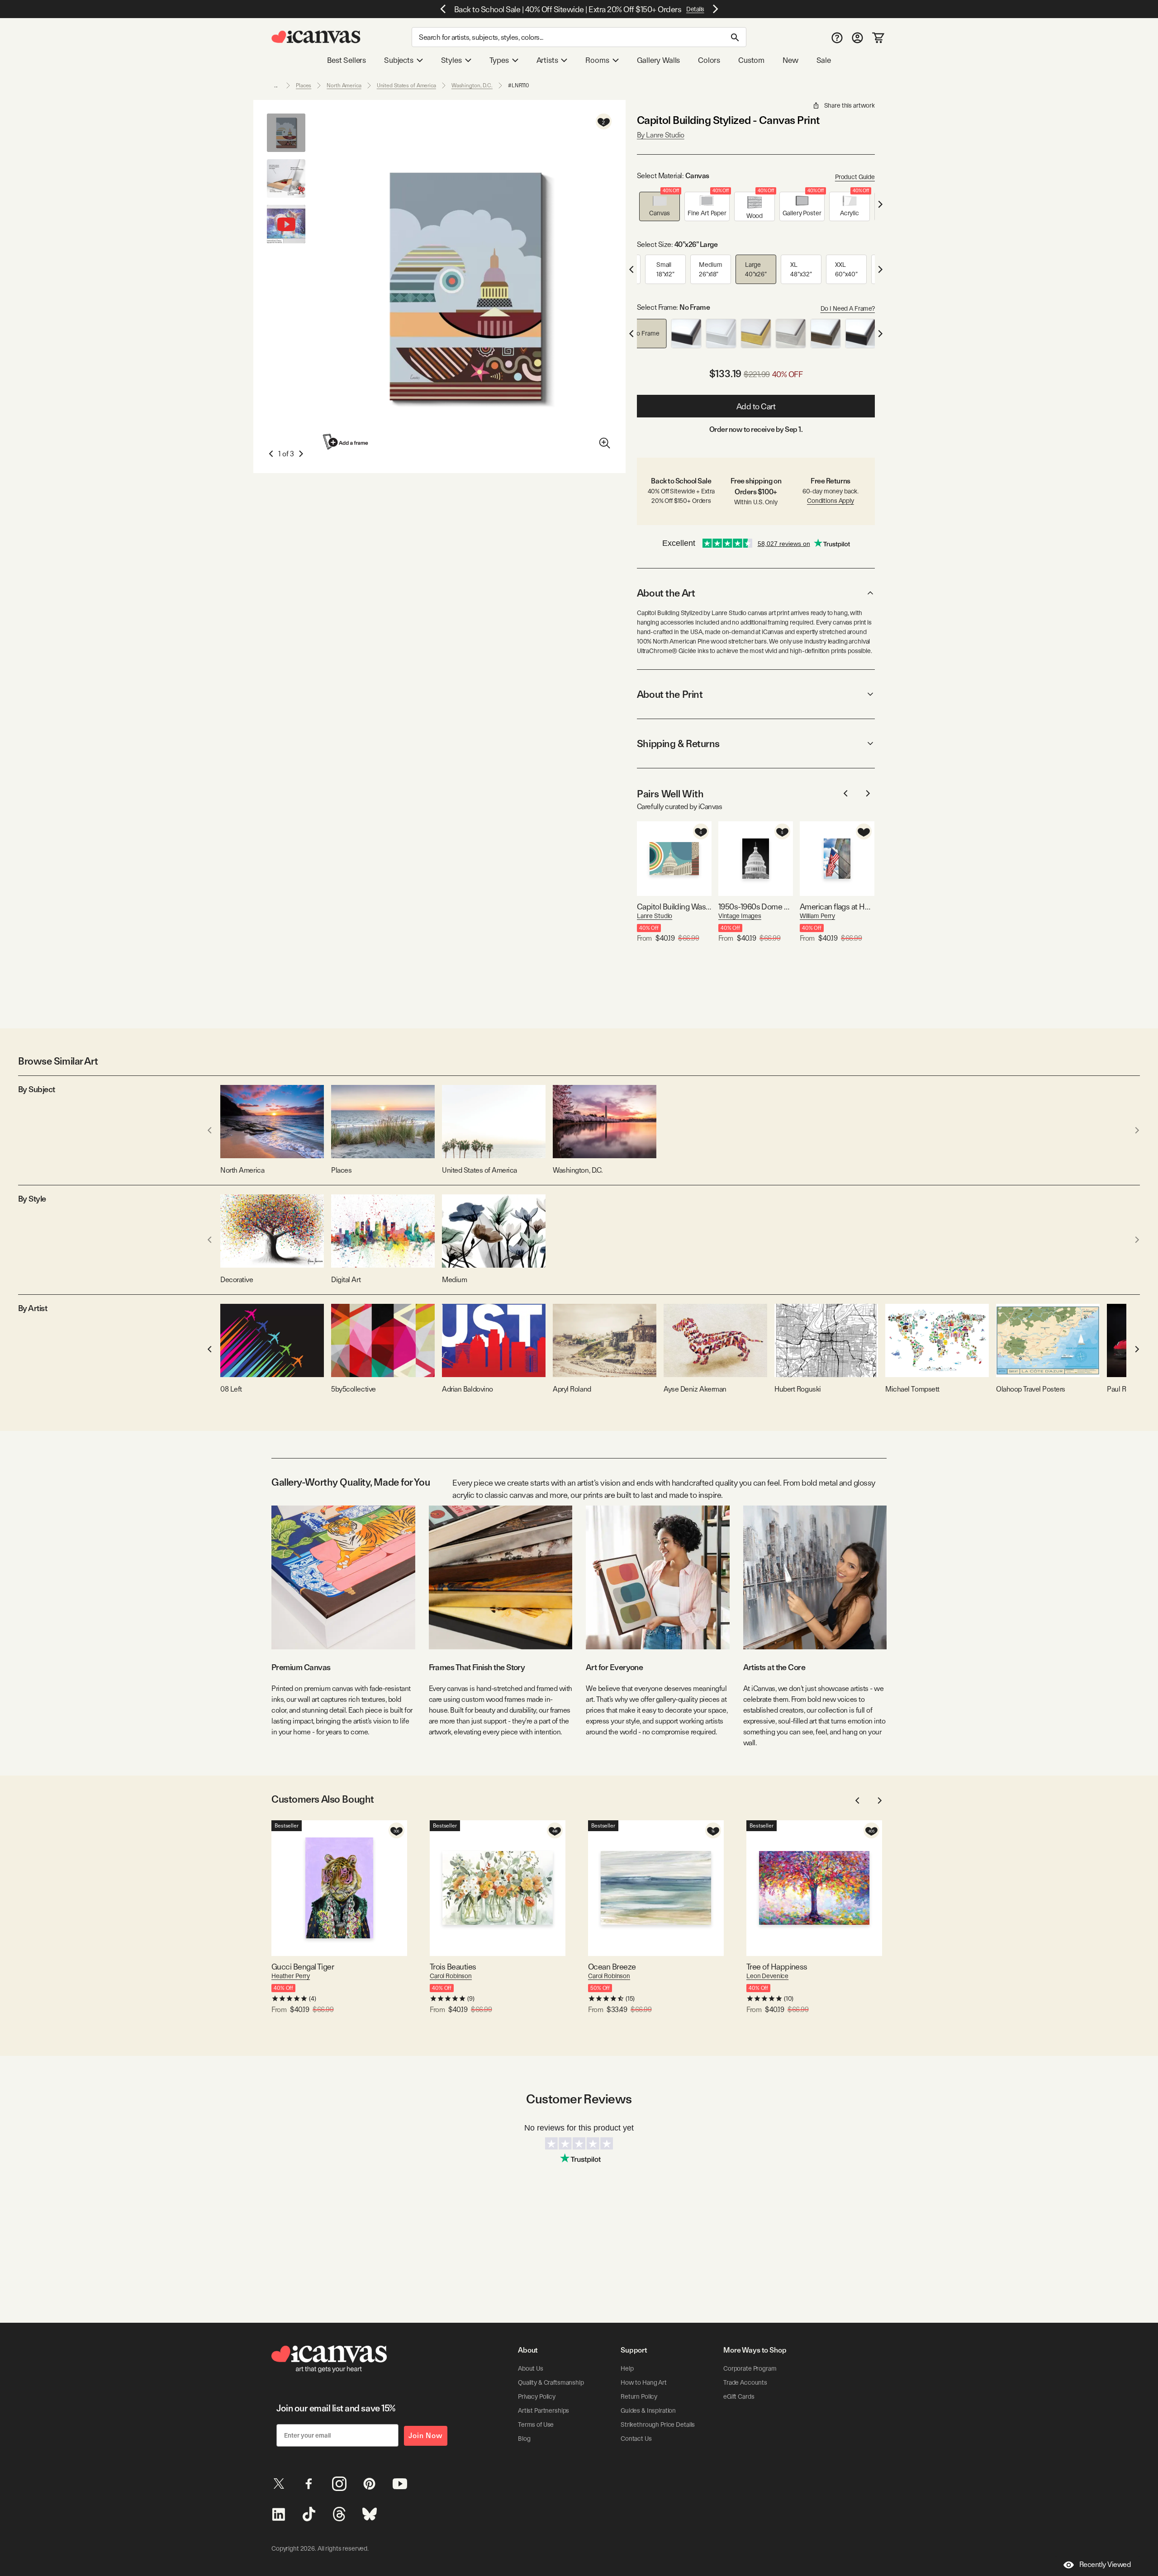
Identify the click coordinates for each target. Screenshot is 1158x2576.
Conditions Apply (831, 501)
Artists (547, 60)
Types (499, 60)
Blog (524, 2439)
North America (344, 85)
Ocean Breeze (612, 1967)
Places (304, 85)
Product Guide (855, 177)
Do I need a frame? (848, 308)
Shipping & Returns (678, 743)
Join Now (426, 2436)
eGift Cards (739, 2396)
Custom (751, 60)
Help (627, 2368)
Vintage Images (740, 916)
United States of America (406, 85)
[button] (660, 206)
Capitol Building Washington (674, 907)
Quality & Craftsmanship (551, 2382)
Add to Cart (756, 406)
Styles (451, 60)
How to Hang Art (644, 2382)
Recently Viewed (1105, 2564)
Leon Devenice (767, 1976)
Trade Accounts (745, 2382)
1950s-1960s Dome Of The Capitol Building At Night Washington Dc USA (756, 907)
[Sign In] (857, 37)
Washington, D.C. (472, 85)
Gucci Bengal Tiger (303, 1967)
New (790, 60)
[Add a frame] (346, 442)
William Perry (817, 916)
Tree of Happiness (777, 1967)
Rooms (597, 60)
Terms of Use (536, 2424)
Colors (709, 60)
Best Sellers (346, 60)
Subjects (399, 60)
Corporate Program (750, 2368)
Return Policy (639, 2396)
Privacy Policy (537, 2396)
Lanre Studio (655, 916)
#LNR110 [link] (519, 85)
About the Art (666, 593)
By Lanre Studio (661, 135)
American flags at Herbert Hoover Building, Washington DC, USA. (837, 907)
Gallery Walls (659, 60)
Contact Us (636, 2439)
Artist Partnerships (543, 2410)
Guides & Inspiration (648, 2410)
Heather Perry (291, 1976)
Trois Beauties (453, 1967)
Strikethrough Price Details (658, 2424)
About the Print (670, 694)
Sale (824, 60)
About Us (531, 2368)
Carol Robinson (451, 1976)
